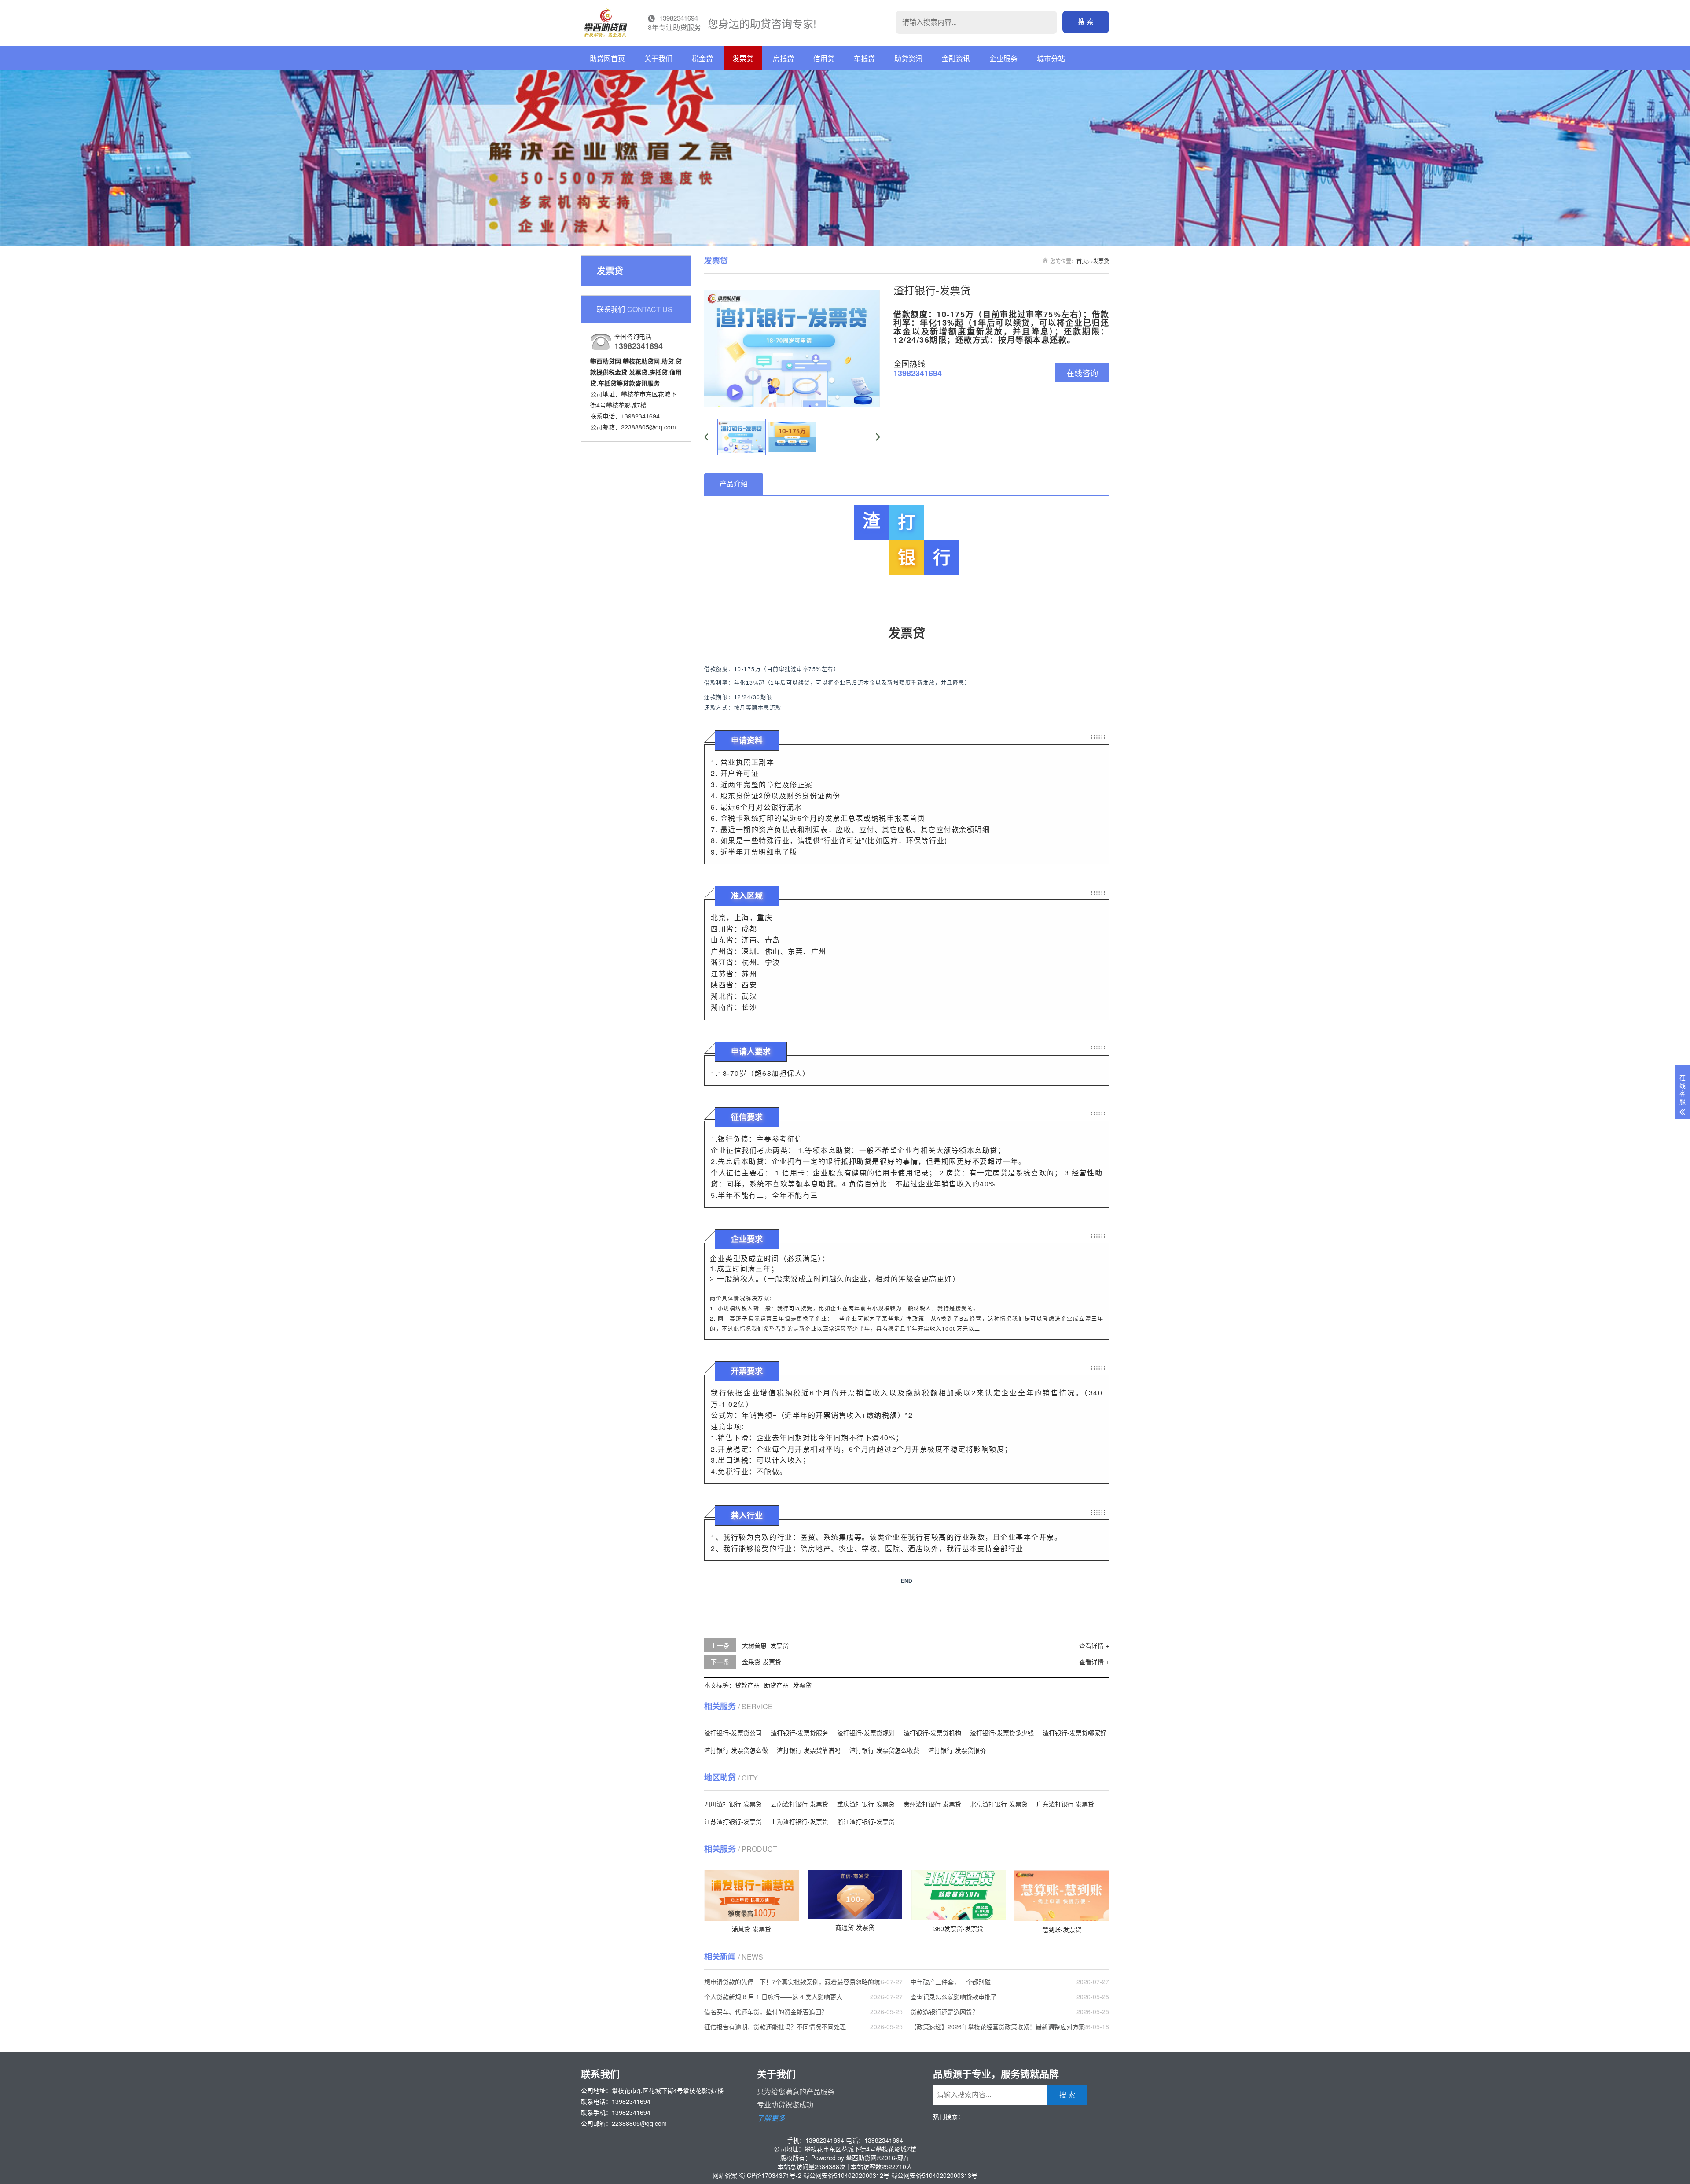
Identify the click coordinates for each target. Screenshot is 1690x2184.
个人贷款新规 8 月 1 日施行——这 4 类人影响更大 (773, 1997)
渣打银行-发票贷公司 (733, 1733)
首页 (1082, 261)
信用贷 (824, 58)
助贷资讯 (908, 58)
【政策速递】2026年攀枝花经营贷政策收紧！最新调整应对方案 (998, 2026)
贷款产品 (747, 1685)
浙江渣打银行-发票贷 (866, 1821)
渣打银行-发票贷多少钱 (1002, 1733)
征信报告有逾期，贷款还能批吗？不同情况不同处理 (775, 2026)
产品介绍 (734, 483)
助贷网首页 (607, 58)
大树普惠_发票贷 (765, 1645)
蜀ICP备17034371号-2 (770, 2175)
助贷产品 (776, 1685)
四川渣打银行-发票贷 (733, 1804)
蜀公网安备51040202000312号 (846, 2175)
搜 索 (1086, 22)
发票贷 (743, 58)
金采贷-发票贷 (762, 1662)
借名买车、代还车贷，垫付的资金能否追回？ (766, 2011)
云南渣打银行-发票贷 (799, 1804)
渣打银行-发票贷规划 (866, 1733)
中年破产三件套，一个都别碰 (951, 1982)
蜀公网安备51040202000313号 (934, 2175)
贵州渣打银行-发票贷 (932, 1804)
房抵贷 (783, 58)
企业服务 (1003, 58)
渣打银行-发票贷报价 (957, 1750)
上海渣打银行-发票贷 (799, 1821)
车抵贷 (864, 58)
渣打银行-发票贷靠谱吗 (809, 1750)
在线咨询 (1082, 373)
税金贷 (702, 58)
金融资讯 (956, 58)
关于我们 (658, 58)
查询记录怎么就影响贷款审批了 (954, 1997)
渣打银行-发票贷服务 (799, 1733)
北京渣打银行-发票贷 (999, 1804)
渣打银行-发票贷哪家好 (1075, 1733)
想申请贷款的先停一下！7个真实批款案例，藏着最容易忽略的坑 (792, 1982)
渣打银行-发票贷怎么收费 (884, 1750)
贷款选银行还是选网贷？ (944, 2011)
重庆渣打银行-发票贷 (866, 1804)
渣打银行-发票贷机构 (932, 1733)
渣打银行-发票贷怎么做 (736, 1750)
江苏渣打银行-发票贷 (733, 1821)
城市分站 (1051, 58)
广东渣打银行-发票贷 (1065, 1804)
